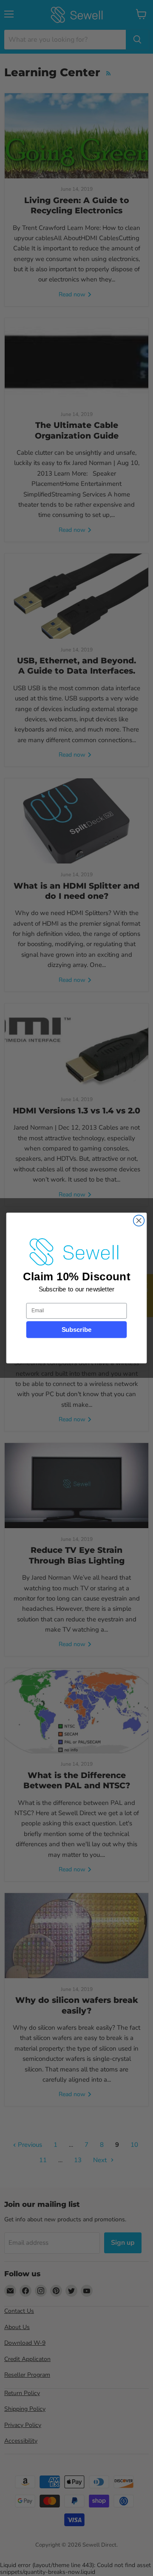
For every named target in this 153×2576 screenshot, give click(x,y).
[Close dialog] (139, 1221)
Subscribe (77, 1330)
